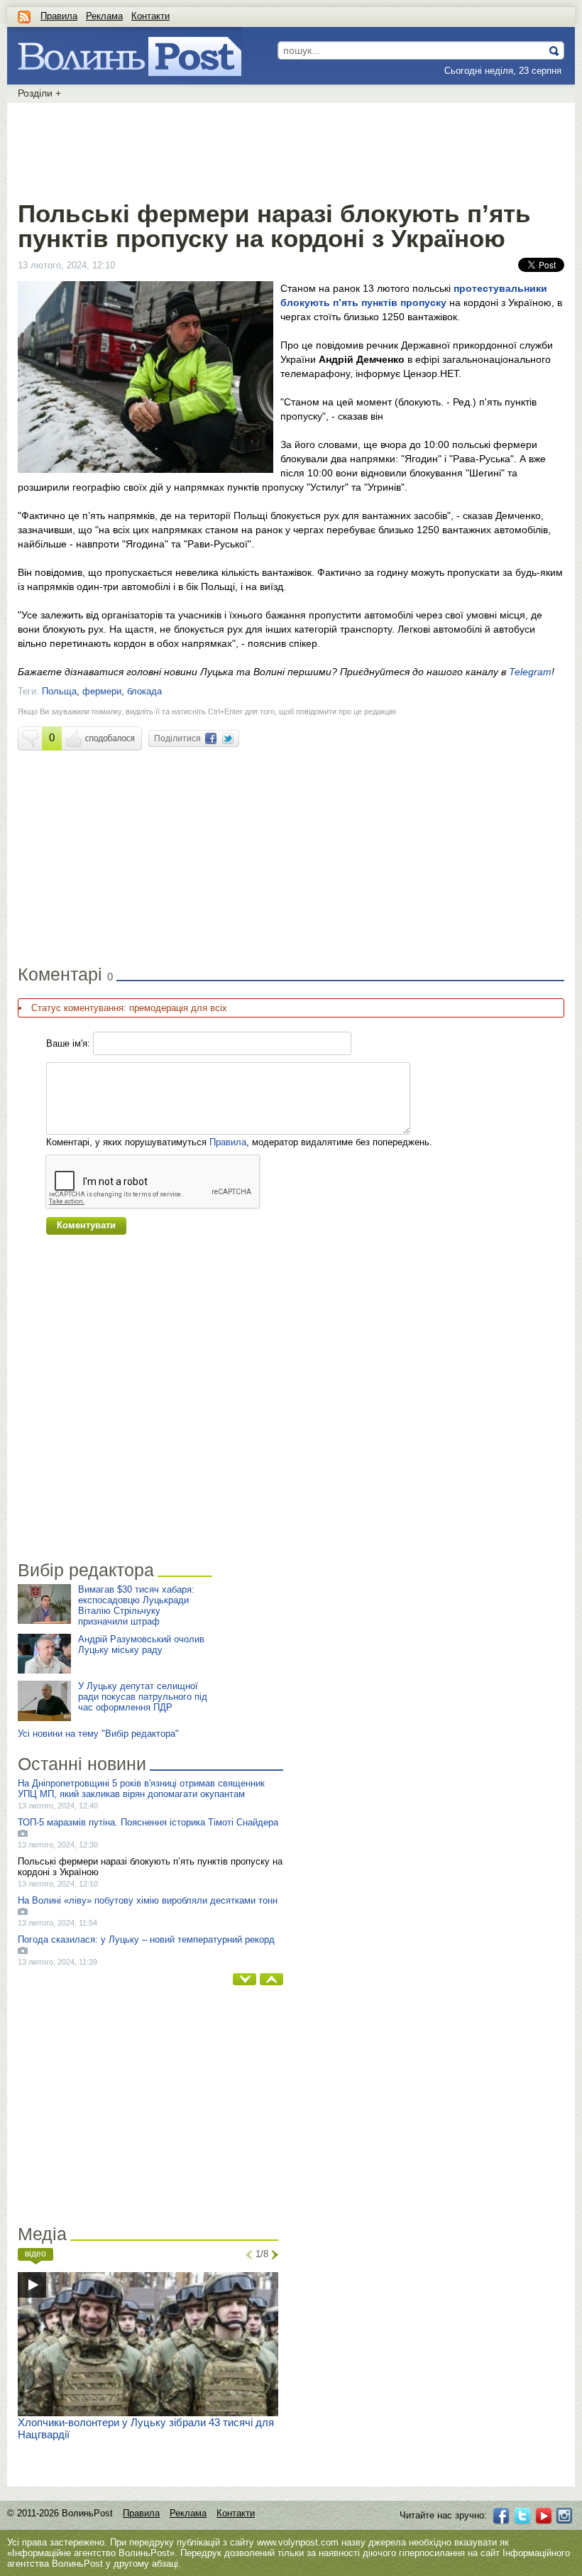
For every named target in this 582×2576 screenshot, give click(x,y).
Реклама (104, 16)
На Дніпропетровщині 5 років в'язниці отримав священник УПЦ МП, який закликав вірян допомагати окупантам (141, 1789)
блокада (144, 691)
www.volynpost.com (298, 2542)
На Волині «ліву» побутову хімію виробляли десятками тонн (148, 1900)
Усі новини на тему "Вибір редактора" (98, 1734)
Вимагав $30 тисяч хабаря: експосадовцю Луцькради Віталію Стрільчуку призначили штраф (136, 1605)
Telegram (530, 672)
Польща (59, 691)
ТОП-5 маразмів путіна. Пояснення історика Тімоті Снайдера (148, 1822)
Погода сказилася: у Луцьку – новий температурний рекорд (146, 1939)
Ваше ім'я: (68, 1043)
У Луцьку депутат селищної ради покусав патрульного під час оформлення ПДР (143, 1697)
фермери (102, 691)
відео (35, 2254)
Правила (59, 16)
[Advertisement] (291, 149)
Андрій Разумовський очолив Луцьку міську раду (141, 1644)
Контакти (150, 16)
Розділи (39, 93)
